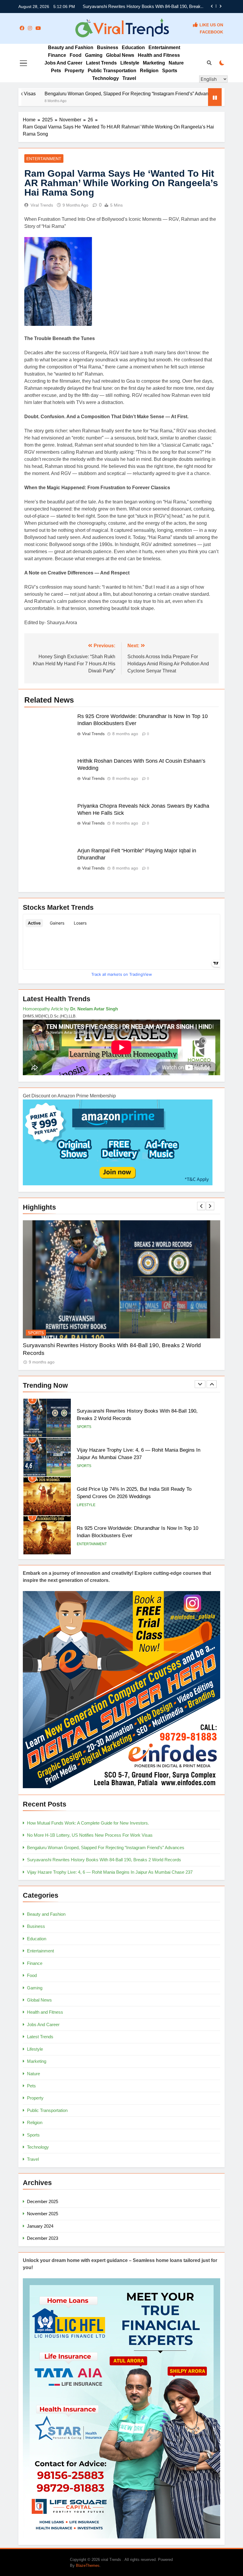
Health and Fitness (159, 55)
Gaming (94, 55)
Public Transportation (112, 71)
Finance (57, 55)
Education (133, 48)
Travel (129, 78)
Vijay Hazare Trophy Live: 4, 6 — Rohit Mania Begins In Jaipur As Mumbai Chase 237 (110, 1872)
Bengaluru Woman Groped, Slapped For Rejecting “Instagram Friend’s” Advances (106, 1848)
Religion (149, 71)
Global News (120, 55)
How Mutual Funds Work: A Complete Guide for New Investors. (142, 7)
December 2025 (43, 2201)
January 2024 (40, 2226)
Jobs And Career (63, 63)
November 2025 (43, 2214)
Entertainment (164, 48)
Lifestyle (130, 63)
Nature (176, 63)
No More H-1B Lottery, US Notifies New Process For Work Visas (90, 1835)
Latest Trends (101, 63)
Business (108, 48)
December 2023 (43, 2238)
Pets (56, 71)
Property (74, 71)
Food (76, 55)
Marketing (154, 63)
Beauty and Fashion (71, 48)
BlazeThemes (88, 2565)
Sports (170, 71)
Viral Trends (42, 205)
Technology (105, 78)
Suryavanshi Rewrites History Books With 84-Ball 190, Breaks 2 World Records (104, 1860)
